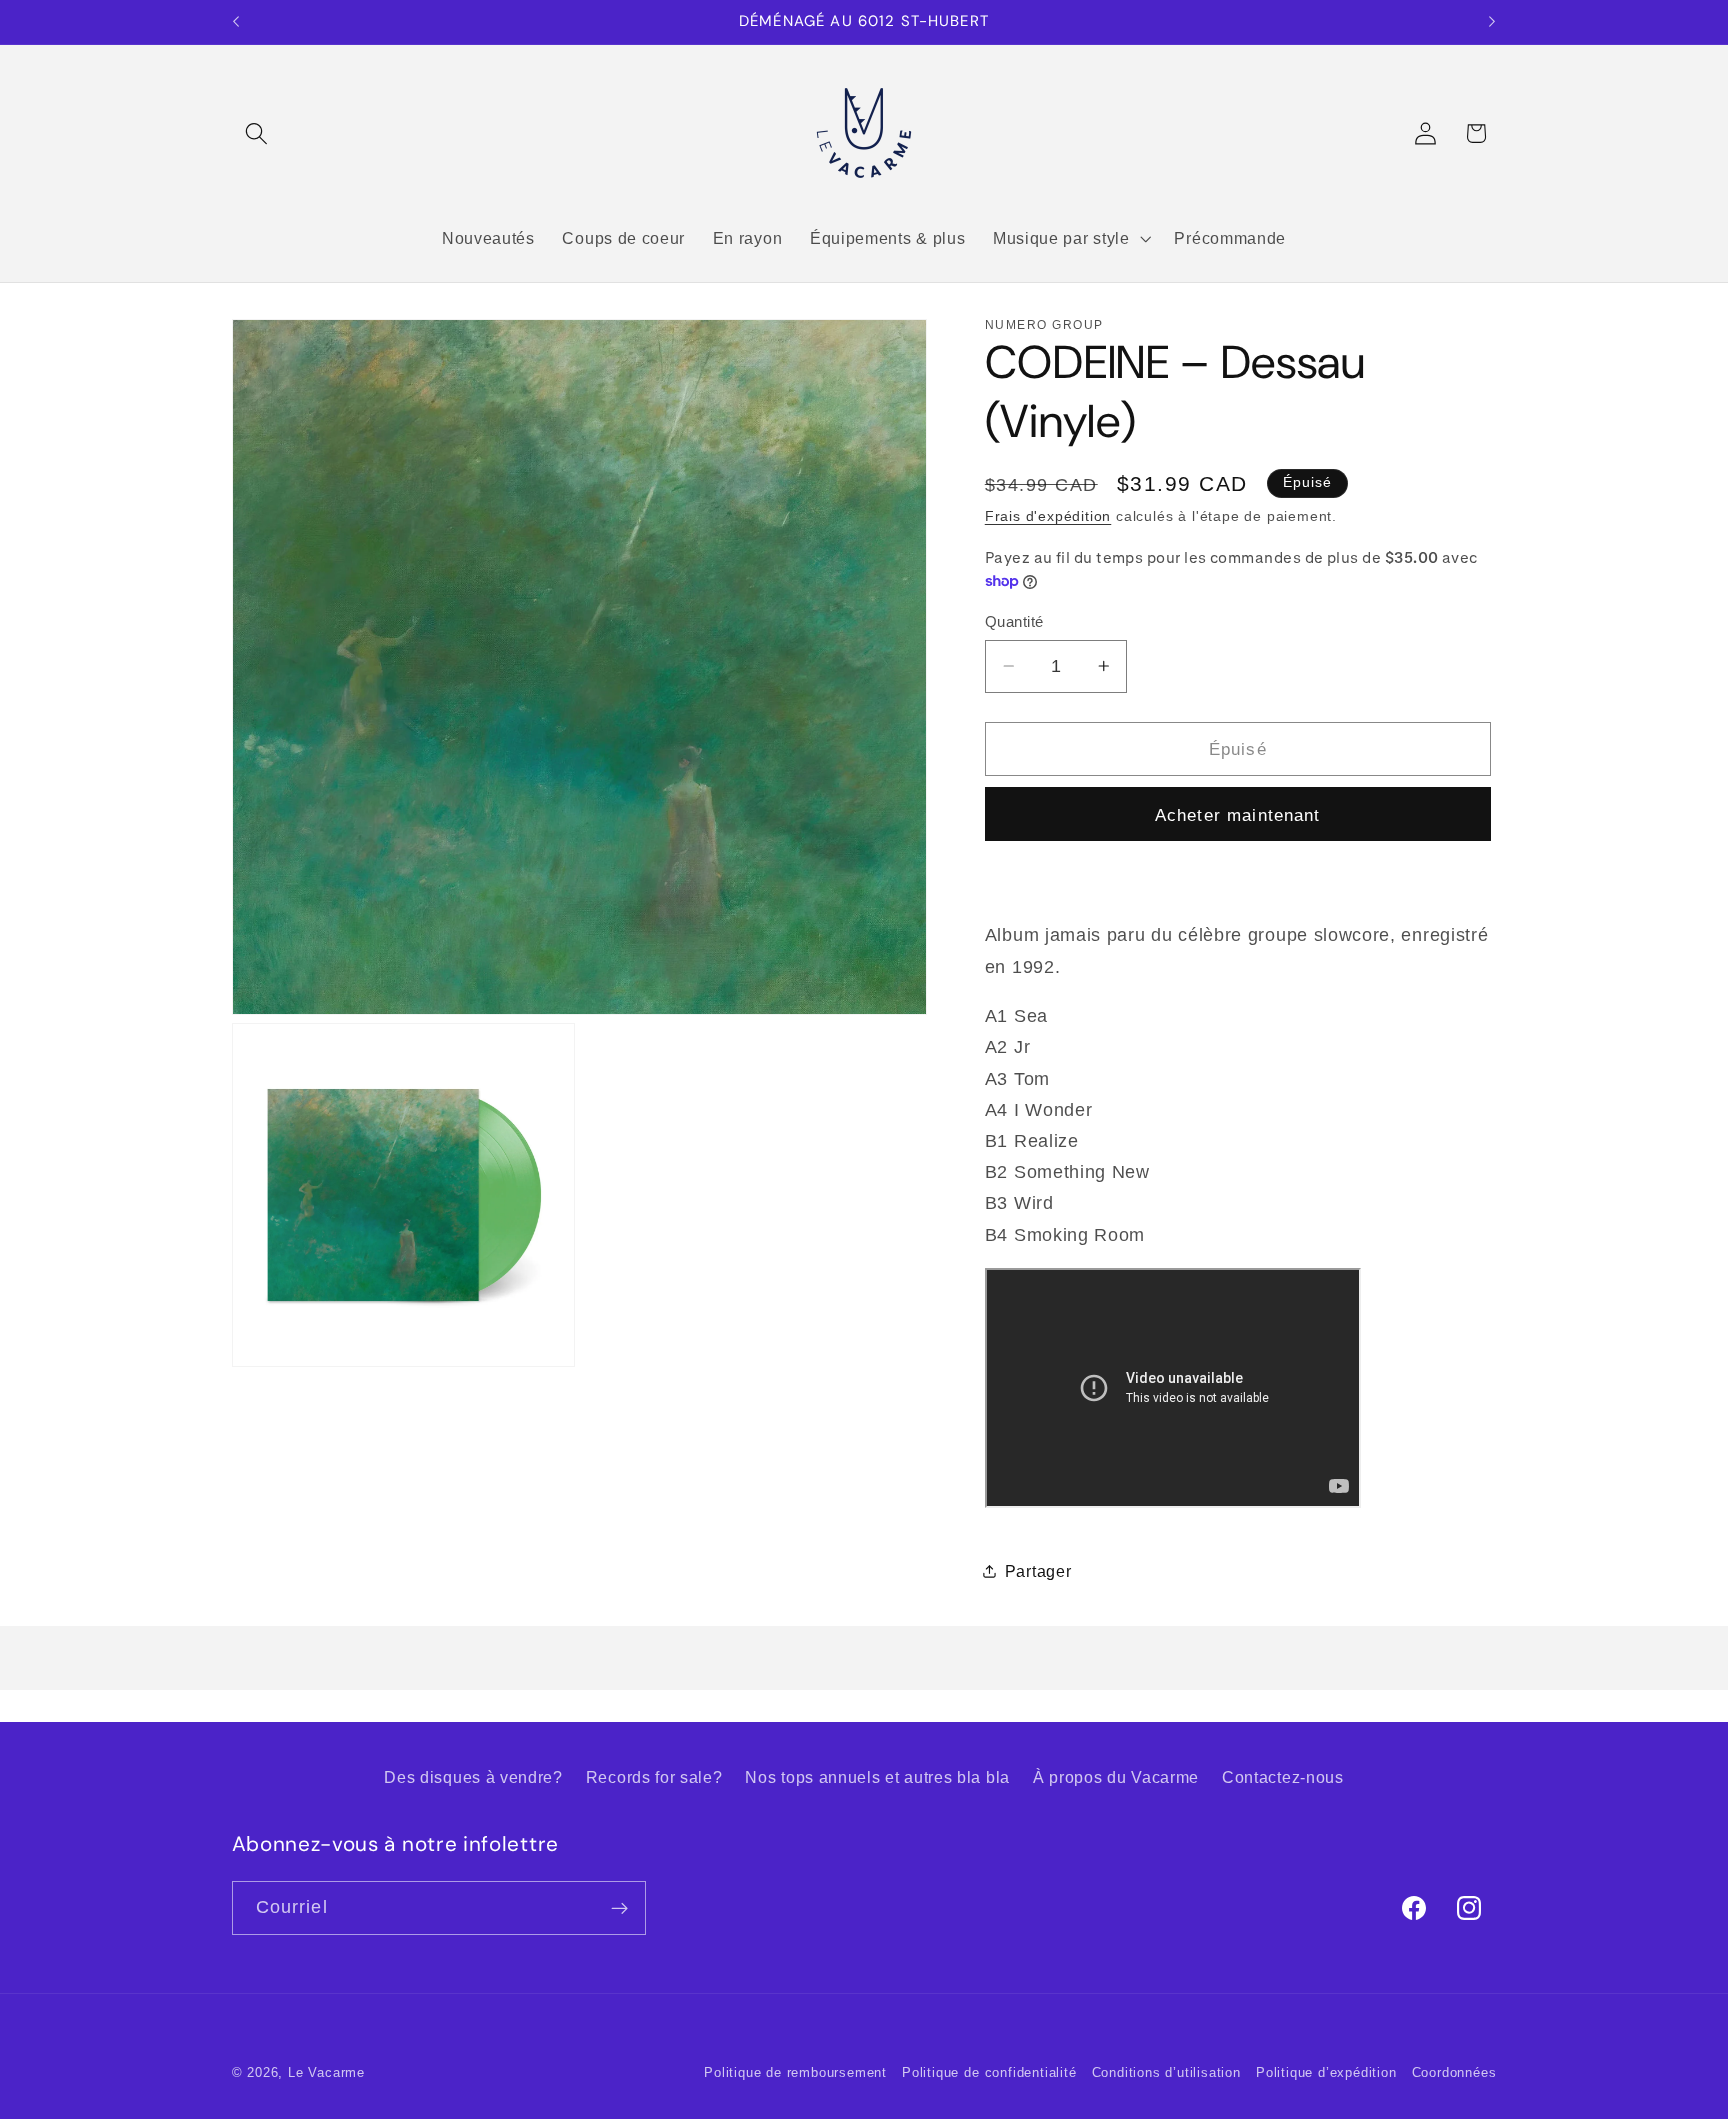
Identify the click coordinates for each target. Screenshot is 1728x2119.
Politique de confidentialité (989, 2073)
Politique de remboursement (795, 2073)
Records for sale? (654, 1777)
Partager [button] (1038, 1571)
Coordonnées (1454, 2073)
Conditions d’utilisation (1166, 2073)
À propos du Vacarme (1116, 1777)
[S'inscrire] (619, 1908)
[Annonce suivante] (1492, 22)
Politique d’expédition (1326, 2073)
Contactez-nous (1283, 1777)
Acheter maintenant (1238, 814)
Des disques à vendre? (473, 1777)
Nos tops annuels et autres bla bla (877, 1777)
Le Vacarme (326, 2073)
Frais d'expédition (1048, 516)
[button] (257, 133)
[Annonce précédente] (236, 22)
